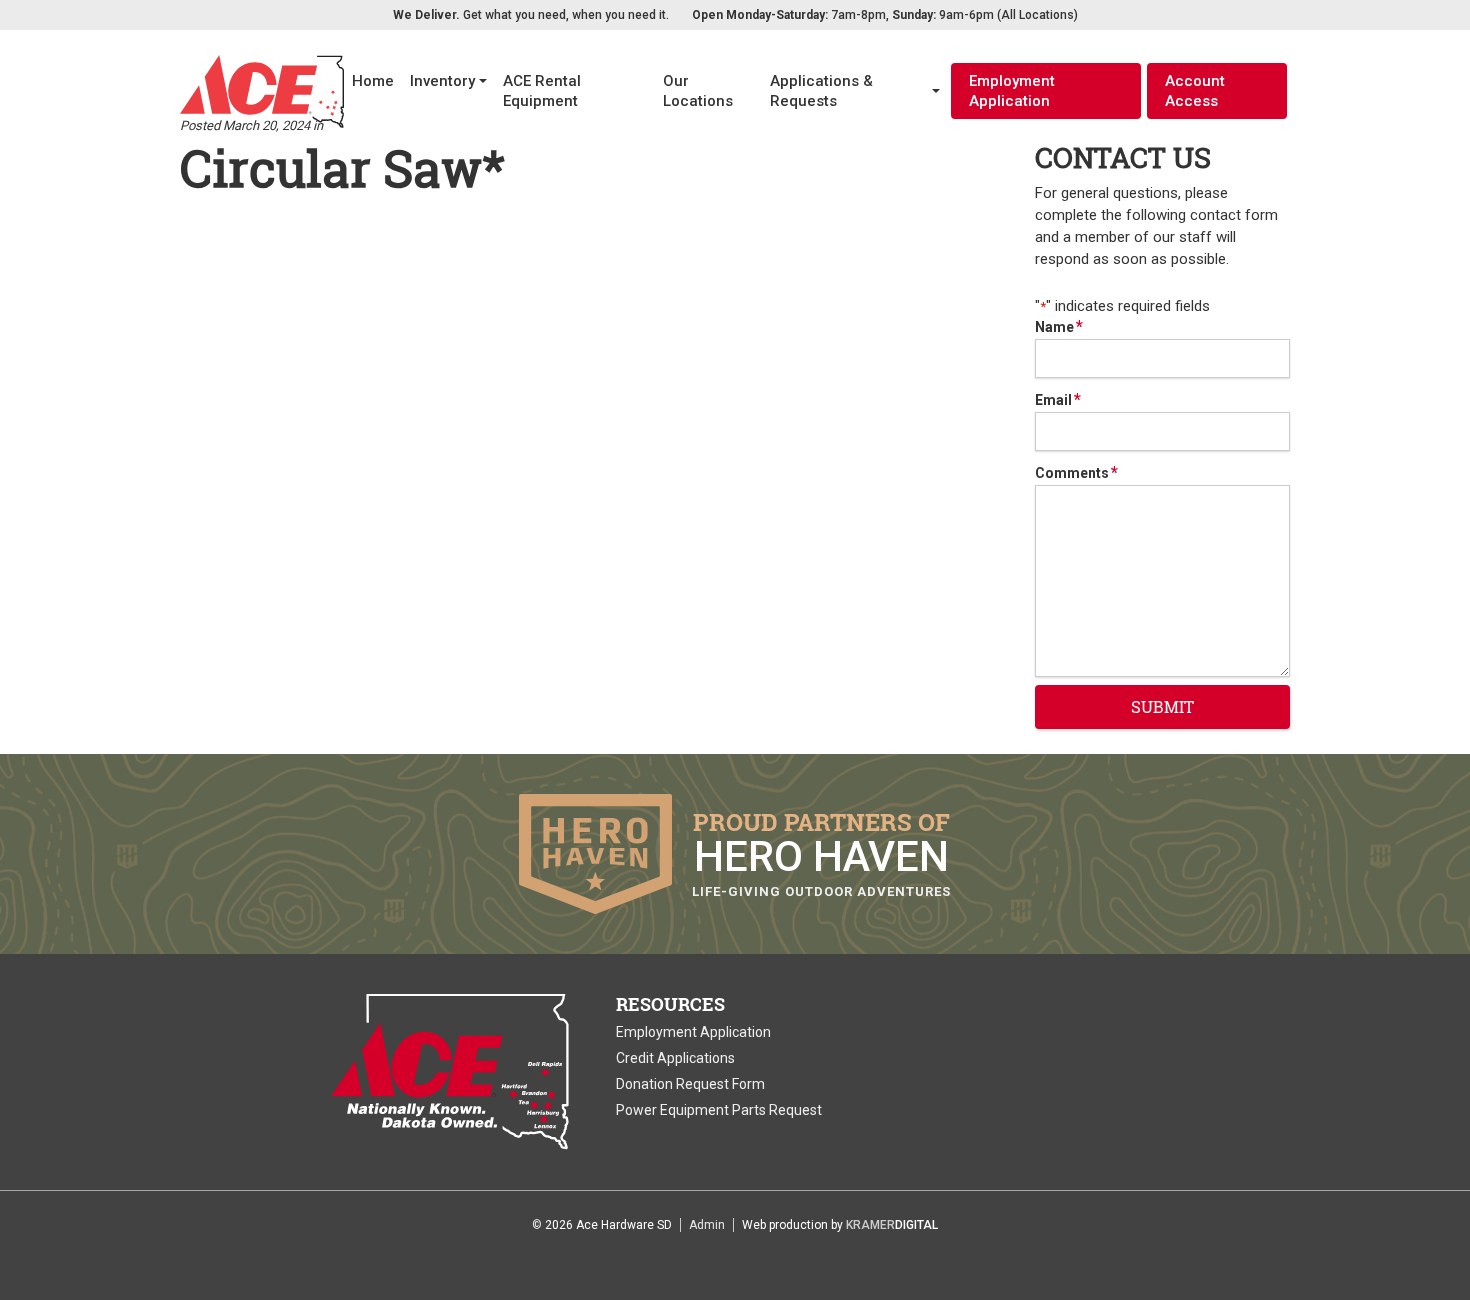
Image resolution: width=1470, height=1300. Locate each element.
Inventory (442, 81)
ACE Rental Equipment (542, 91)
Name (1059, 327)
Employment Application (1012, 91)
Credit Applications (675, 1058)
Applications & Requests (821, 91)
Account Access (1195, 91)
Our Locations (698, 91)
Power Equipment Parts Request (719, 1110)
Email (1058, 400)
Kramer (892, 1225)
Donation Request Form (690, 1084)
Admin (707, 1225)
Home (373, 81)
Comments (1076, 473)
